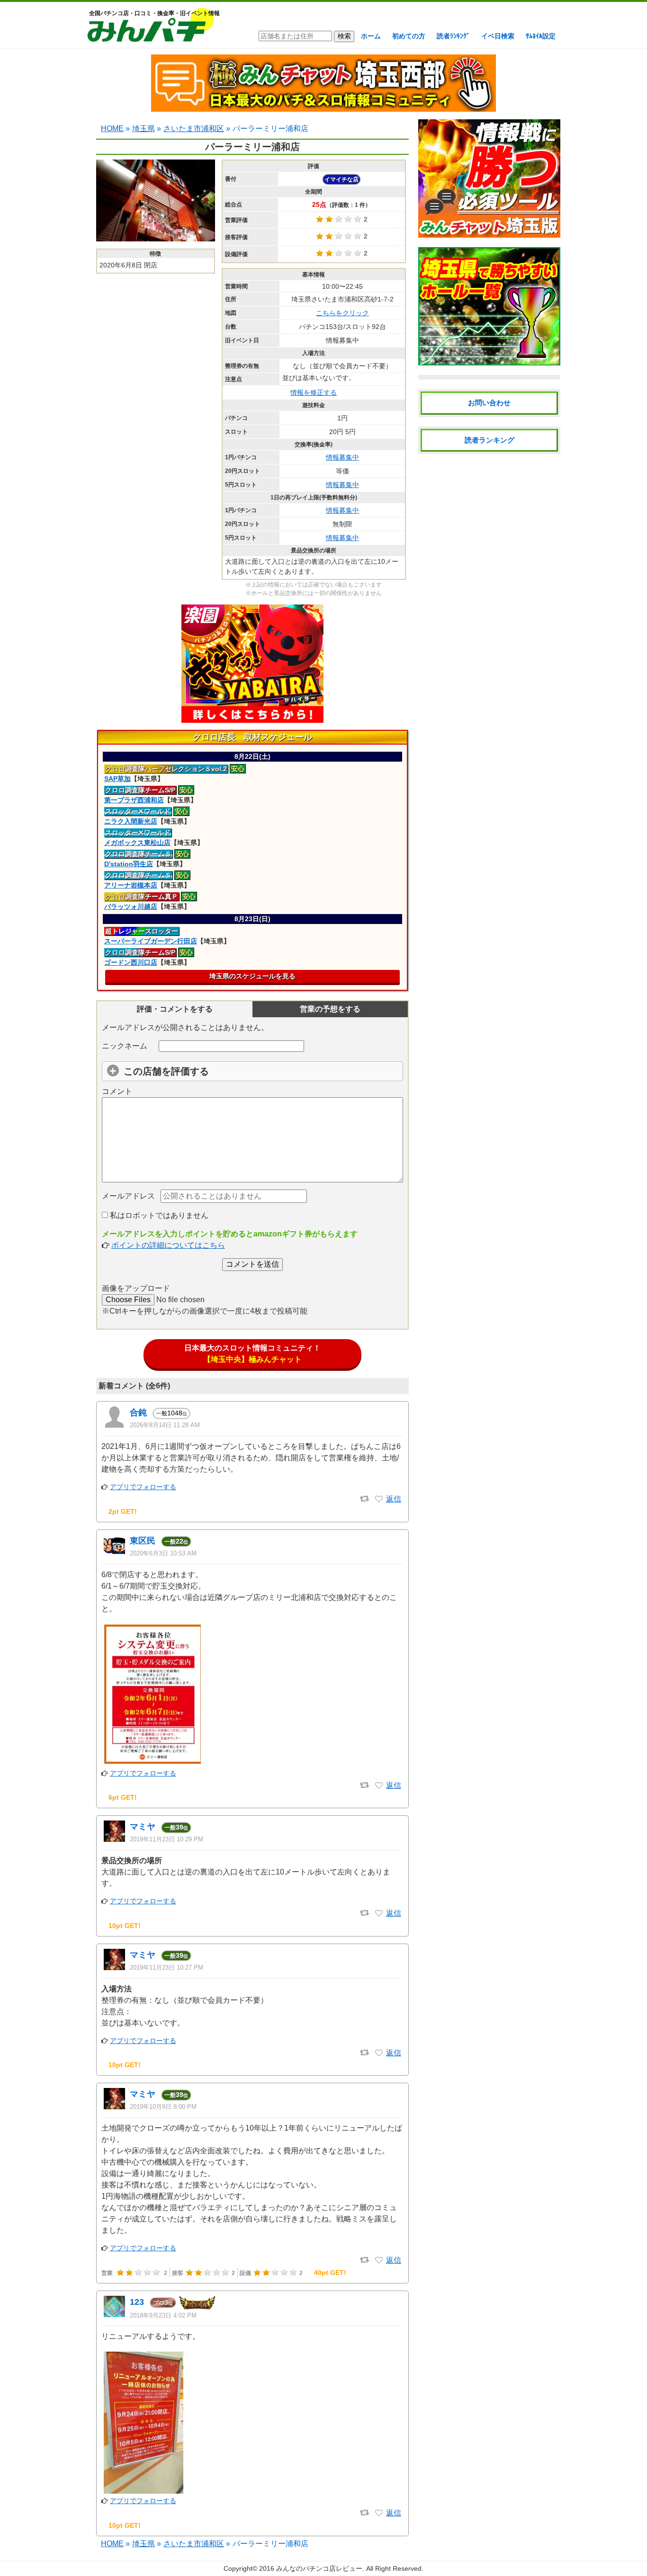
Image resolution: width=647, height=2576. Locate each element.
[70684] (379, 1913)
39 (176, 1827)
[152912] (379, 1785)
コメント (117, 1091)
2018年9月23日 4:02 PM (163, 2315)
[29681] (379, 2513)
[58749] (379, 2260)
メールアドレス (128, 1196)
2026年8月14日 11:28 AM (165, 1425)
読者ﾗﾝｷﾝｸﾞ (453, 36)
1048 (171, 1413)
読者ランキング (490, 440)
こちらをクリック (342, 313)
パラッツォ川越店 (131, 906)
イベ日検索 (498, 36)
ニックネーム (125, 1046)
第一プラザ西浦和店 (134, 800)
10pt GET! (125, 1926)
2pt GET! (123, 1511)
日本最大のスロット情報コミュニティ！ (252, 1354)
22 (176, 1541)
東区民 (143, 1541)
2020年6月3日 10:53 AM (163, 1553)
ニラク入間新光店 (131, 821)
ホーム (371, 36)
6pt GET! (123, 1797)
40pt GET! (330, 2273)
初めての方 (409, 36)
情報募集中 (342, 457)
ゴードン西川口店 (131, 962)
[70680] (379, 2053)
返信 (394, 1499)
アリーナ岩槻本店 (131, 885)
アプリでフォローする (143, 1487)
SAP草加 (117, 779)
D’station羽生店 (129, 864)
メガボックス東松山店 (137, 843)
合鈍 (138, 1412)
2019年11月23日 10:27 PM (166, 1968)
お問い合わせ (489, 403)
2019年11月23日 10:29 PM (166, 1839)
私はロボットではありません (158, 1215)
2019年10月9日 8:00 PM (163, 2107)
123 (137, 2302)
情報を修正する (314, 392)
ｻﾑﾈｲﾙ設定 (541, 36)
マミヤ (143, 1827)
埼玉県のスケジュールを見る (252, 976)
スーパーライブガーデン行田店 (151, 941)
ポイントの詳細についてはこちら (168, 1245)
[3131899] (379, 1499)
